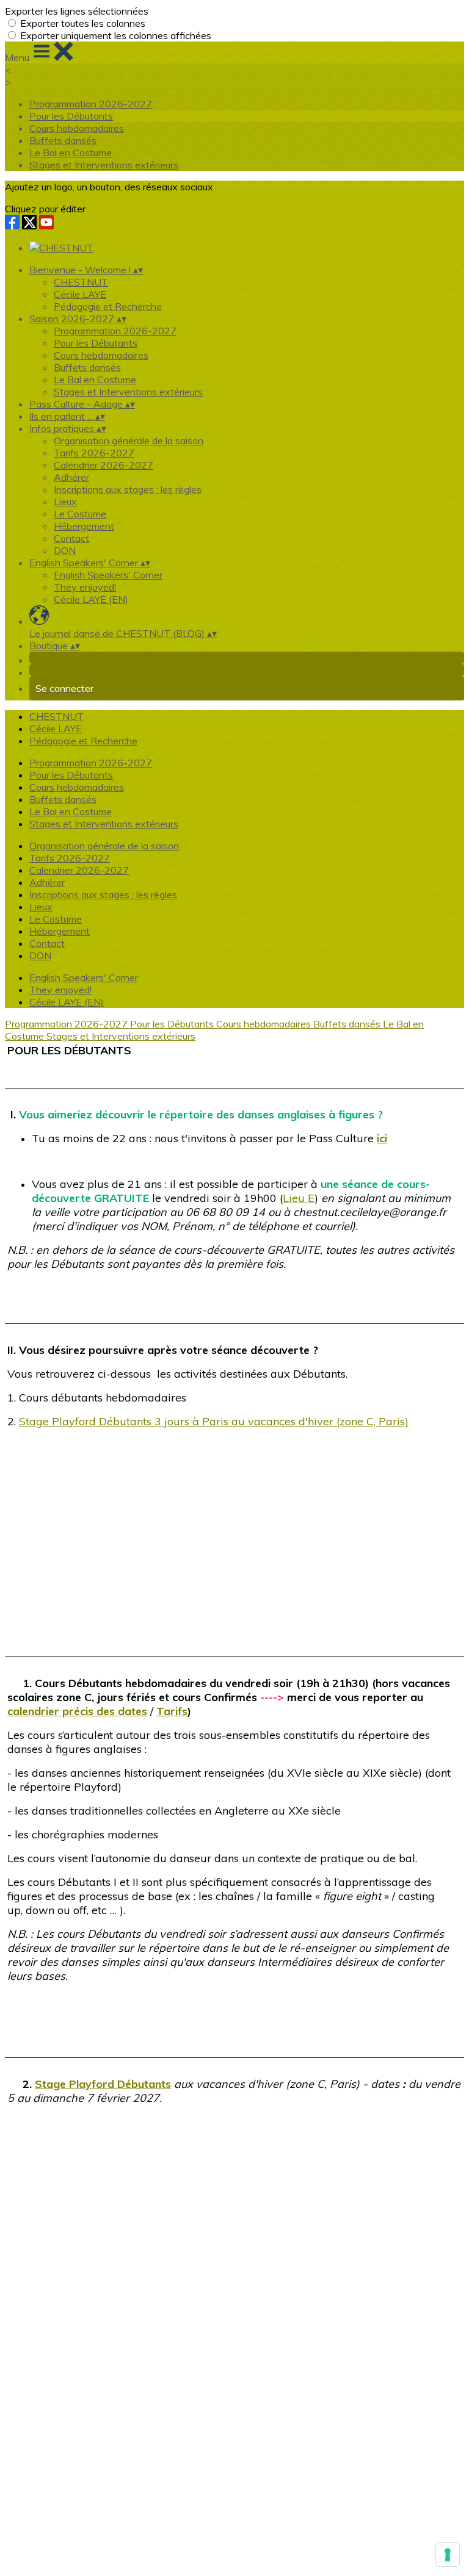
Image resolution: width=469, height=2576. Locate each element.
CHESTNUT (81, 282)
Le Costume (80, 514)
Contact (71, 538)
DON (65, 550)
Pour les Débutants (71, 116)
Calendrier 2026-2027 (104, 465)
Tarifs (172, 1711)
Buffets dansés (63, 140)
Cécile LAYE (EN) (91, 599)
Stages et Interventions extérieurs (104, 165)
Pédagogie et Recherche (108, 306)
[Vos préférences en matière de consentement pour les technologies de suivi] (448, 2555)
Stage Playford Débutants (103, 2084)
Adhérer (71, 477)
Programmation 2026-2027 (91, 104)
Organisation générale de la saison (129, 441)
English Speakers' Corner (108, 575)
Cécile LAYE (80, 294)
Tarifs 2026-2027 (94, 453)
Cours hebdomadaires (77, 128)
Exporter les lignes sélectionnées (77, 11)
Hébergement (84, 526)
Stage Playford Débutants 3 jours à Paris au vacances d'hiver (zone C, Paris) (214, 1421)
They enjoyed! (85, 587)
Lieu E (299, 1198)
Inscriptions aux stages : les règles (128, 489)
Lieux (65, 502)
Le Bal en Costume (71, 153)
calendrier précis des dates (77, 1711)
